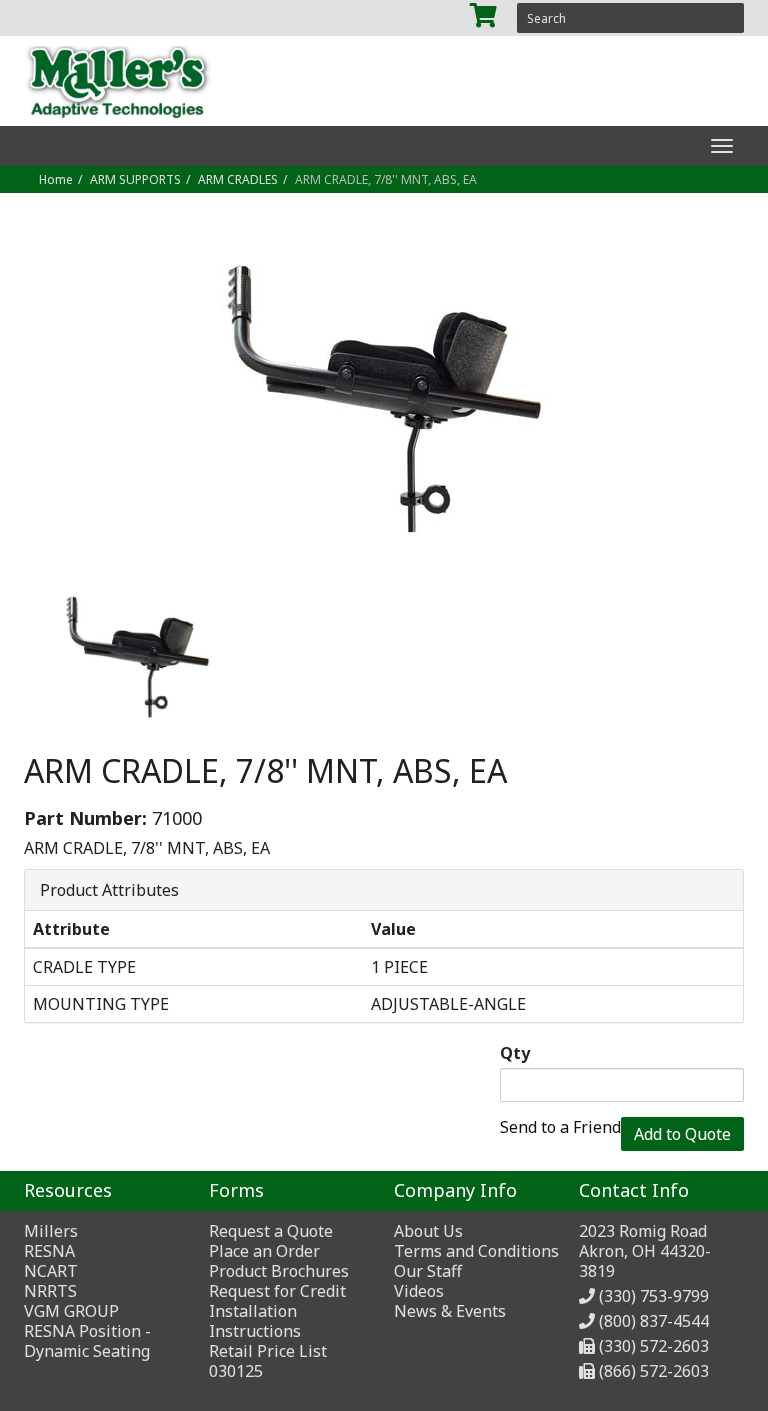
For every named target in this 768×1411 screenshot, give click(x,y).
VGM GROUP (71, 1311)
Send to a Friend (560, 1127)
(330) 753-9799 (654, 1296)
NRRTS (50, 1291)
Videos (419, 1291)
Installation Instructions (255, 1321)
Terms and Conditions (476, 1251)
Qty (515, 1053)
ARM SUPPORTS (135, 179)
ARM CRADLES (238, 179)
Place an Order (264, 1251)
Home (56, 179)
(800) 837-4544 (654, 1321)
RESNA (49, 1251)
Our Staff (428, 1271)
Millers (51, 1231)
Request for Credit (277, 1291)
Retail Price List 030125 (268, 1361)
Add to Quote (682, 1134)
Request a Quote (271, 1231)
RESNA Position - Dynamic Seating (87, 1341)
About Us (428, 1231)
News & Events (450, 1311)
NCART (51, 1271)
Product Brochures (279, 1271)
